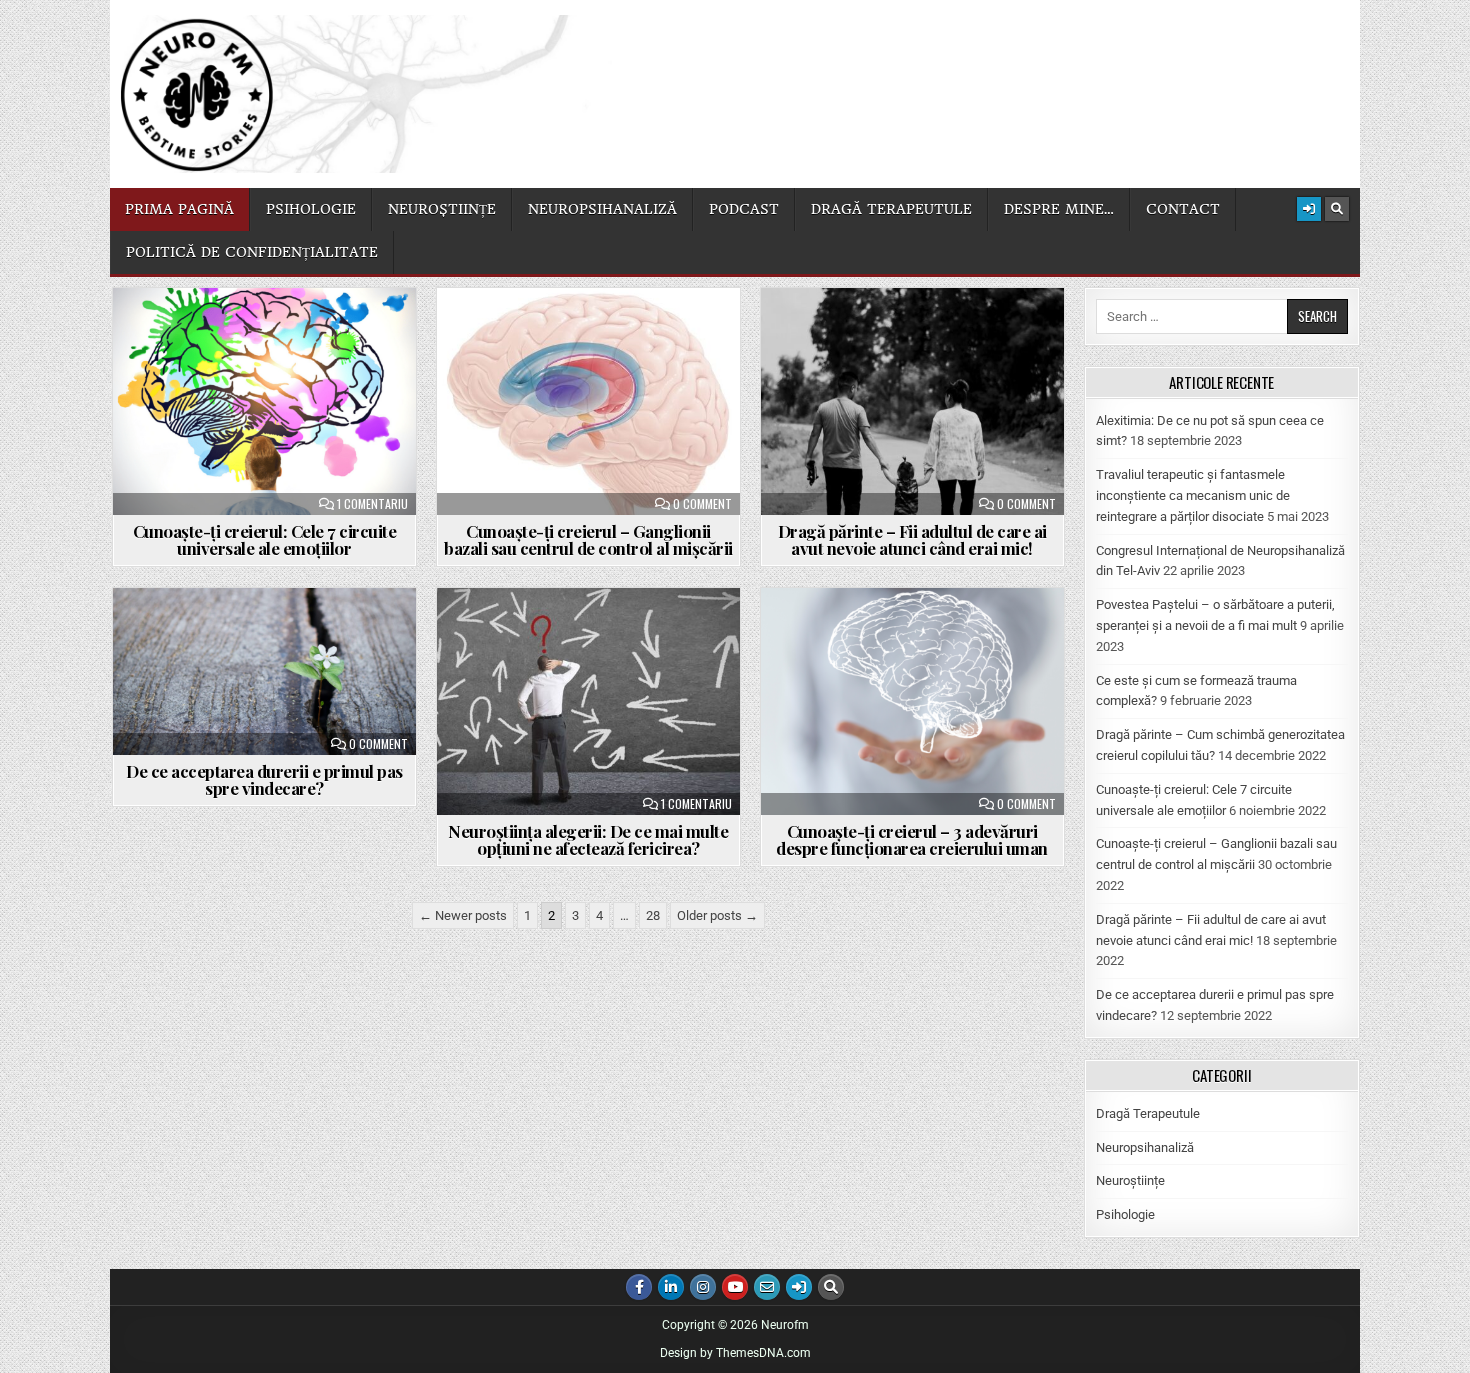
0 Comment (702, 504)
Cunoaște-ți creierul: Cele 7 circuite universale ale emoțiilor (265, 539)
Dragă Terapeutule (1148, 1113)
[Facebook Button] (639, 1287)
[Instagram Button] (703, 1287)
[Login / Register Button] (1309, 209)
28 (653, 915)
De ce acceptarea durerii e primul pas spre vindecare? (264, 779)
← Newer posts (463, 915)
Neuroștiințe (442, 209)
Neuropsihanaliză (602, 209)
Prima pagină (179, 209)
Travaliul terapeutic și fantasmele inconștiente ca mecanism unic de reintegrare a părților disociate (1193, 495)
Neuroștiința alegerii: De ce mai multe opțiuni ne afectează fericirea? (588, 839)
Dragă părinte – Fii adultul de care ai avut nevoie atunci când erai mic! (912, 539)
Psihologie (311, 209)
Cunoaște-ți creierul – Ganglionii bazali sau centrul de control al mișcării (588, 539)
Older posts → (717, 915)
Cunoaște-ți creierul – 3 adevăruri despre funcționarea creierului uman (912, 839)
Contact (1183, 209)
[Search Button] (1337, 209)
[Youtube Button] (735, 1287)
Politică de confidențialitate (252, 252)
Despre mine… (1059, 209)
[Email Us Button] (767, 1287)
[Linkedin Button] (671, 1287)
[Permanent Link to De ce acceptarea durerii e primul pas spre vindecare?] (264, 672)
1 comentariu (372, 504)
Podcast (744, 209)
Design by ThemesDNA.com (735, 1353)
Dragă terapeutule (891, 209)
